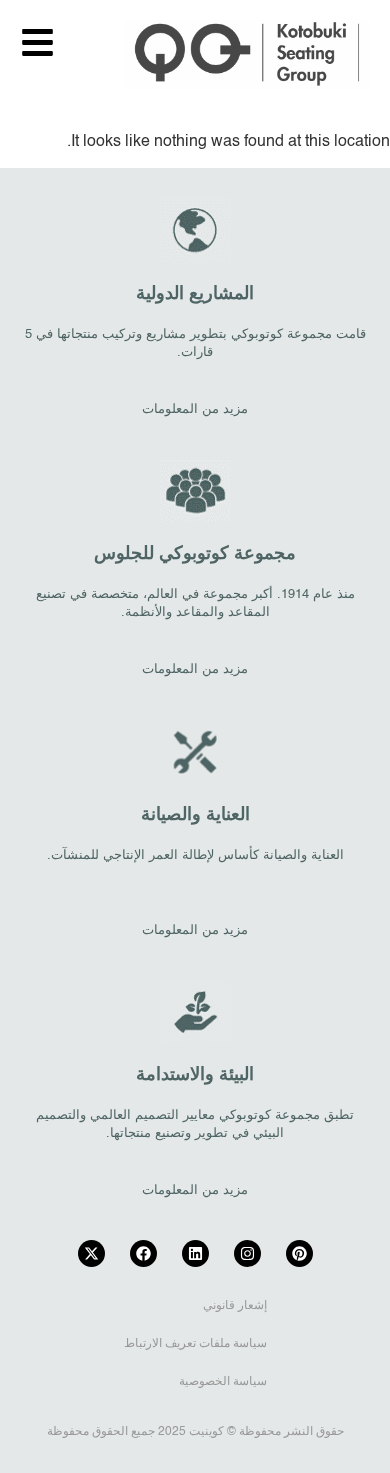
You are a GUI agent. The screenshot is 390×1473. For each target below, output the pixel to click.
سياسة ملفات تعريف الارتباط (195, 1344)
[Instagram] (247, 1253)
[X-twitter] (91, 1253)
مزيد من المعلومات (195, 409)
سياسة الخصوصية (223, 1382)
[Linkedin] (195, 1253)
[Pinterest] (299, 1253)
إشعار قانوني (235, 1306)
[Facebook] (143, 1253)
